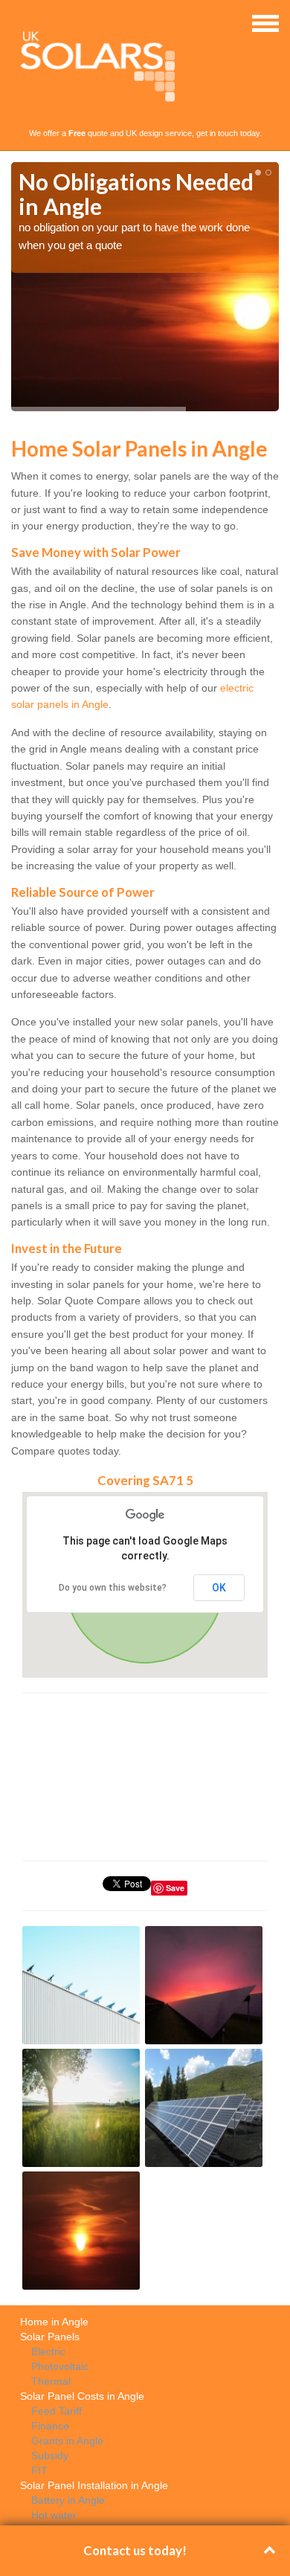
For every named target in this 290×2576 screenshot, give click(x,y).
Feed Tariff (57, 2411)
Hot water (54, 2515)
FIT (39, 2470)
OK (219, 1588)
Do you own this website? (113, 1588)
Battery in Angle (68, 2500)
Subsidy (50, 2456)
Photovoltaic (60, 2366)
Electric (48, 2351)
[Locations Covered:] (18, 22)
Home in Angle (54, 2322)
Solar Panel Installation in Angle (94, 2485)
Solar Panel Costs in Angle (82, 2396)
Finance (50, 2426)
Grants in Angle (67, 2441)
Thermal (51, 2381)
